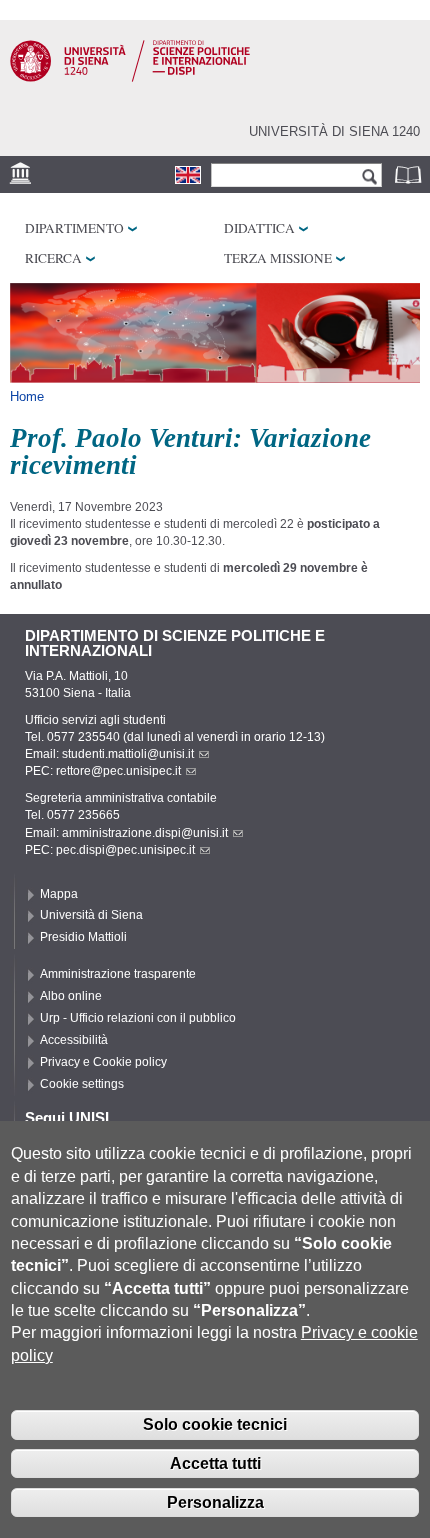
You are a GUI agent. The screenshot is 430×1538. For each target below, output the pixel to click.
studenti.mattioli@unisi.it (128, 754)
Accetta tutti (215, 1463)
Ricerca (53, 258)
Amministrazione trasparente (118, 974)
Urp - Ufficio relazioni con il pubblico (138, 1018)
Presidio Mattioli (83, 937)
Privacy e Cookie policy (103, 1062)
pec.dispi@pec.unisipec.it (125, 850)
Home (27, 396)
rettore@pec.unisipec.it (118, 771)
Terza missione (278, 258)
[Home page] (130, 78)
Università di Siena (91, 915)
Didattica (259, 228)
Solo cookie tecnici (215, 1424)
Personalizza (215, 1502)
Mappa (59, 894)
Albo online (71, 996)
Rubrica (410, 174)
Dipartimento (74, 228)
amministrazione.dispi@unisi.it (145, 833)
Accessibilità (74, 1040)
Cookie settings (82, 1084)
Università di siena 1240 (334, 131)
